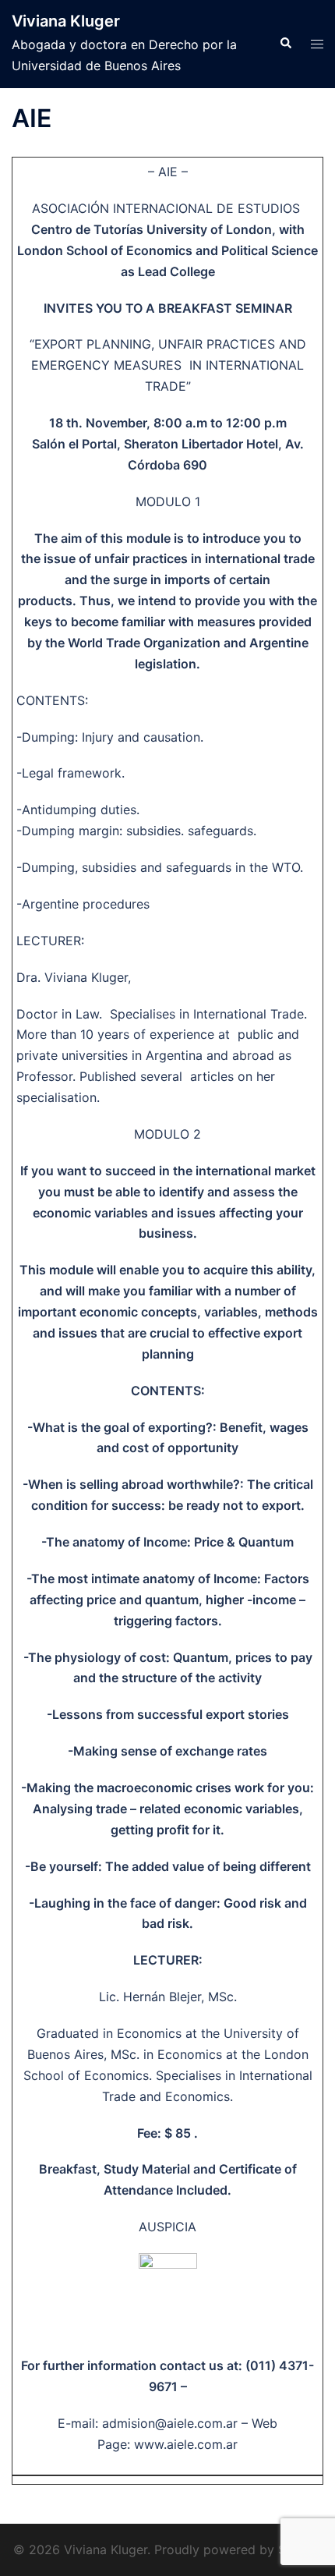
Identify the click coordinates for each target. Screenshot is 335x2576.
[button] (285, 44)
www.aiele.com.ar (186, 2444)
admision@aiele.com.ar (172, 2423)
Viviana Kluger (66, 21)
